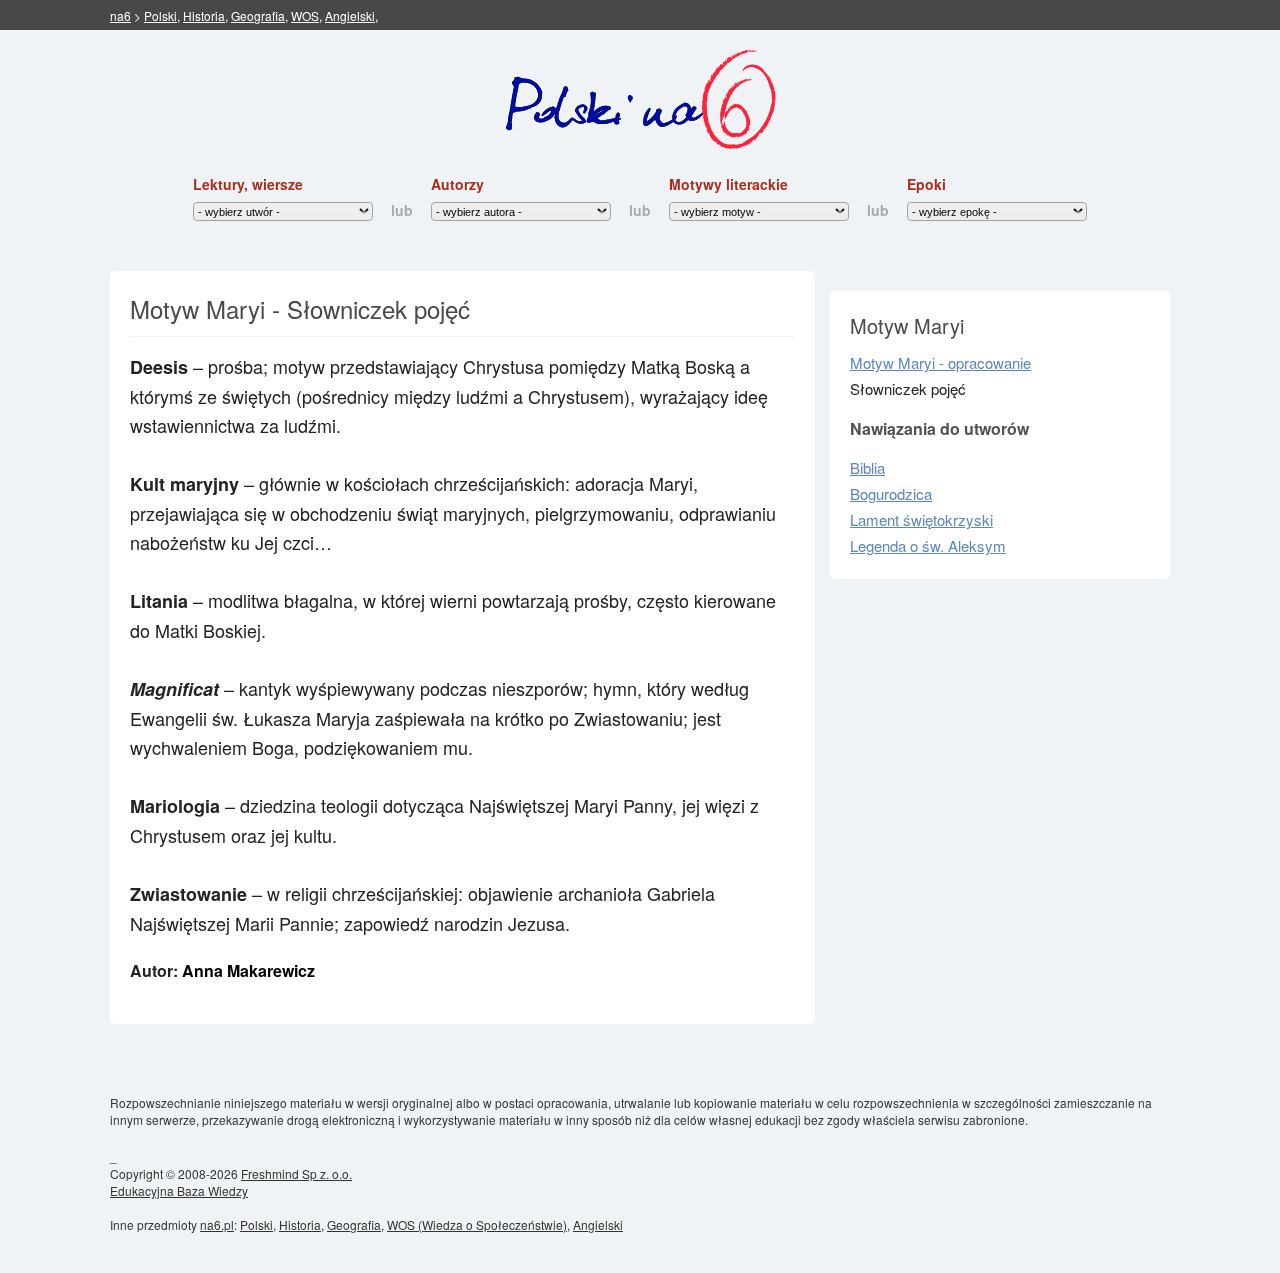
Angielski (350, 15)
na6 (120, 15)
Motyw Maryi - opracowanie (940, 362)
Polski (160, 15)
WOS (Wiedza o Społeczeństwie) (477, 1224)
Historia (204, 15)
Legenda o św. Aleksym (928, 545)
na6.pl (217, 1224)
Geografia (258, 15)
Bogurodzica (891, 493)
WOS (305, 15)
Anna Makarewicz (248, 970)
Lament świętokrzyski (921, 519)
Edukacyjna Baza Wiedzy (179, 1190)
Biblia (867, 467)
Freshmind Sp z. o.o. (296, 1173)
